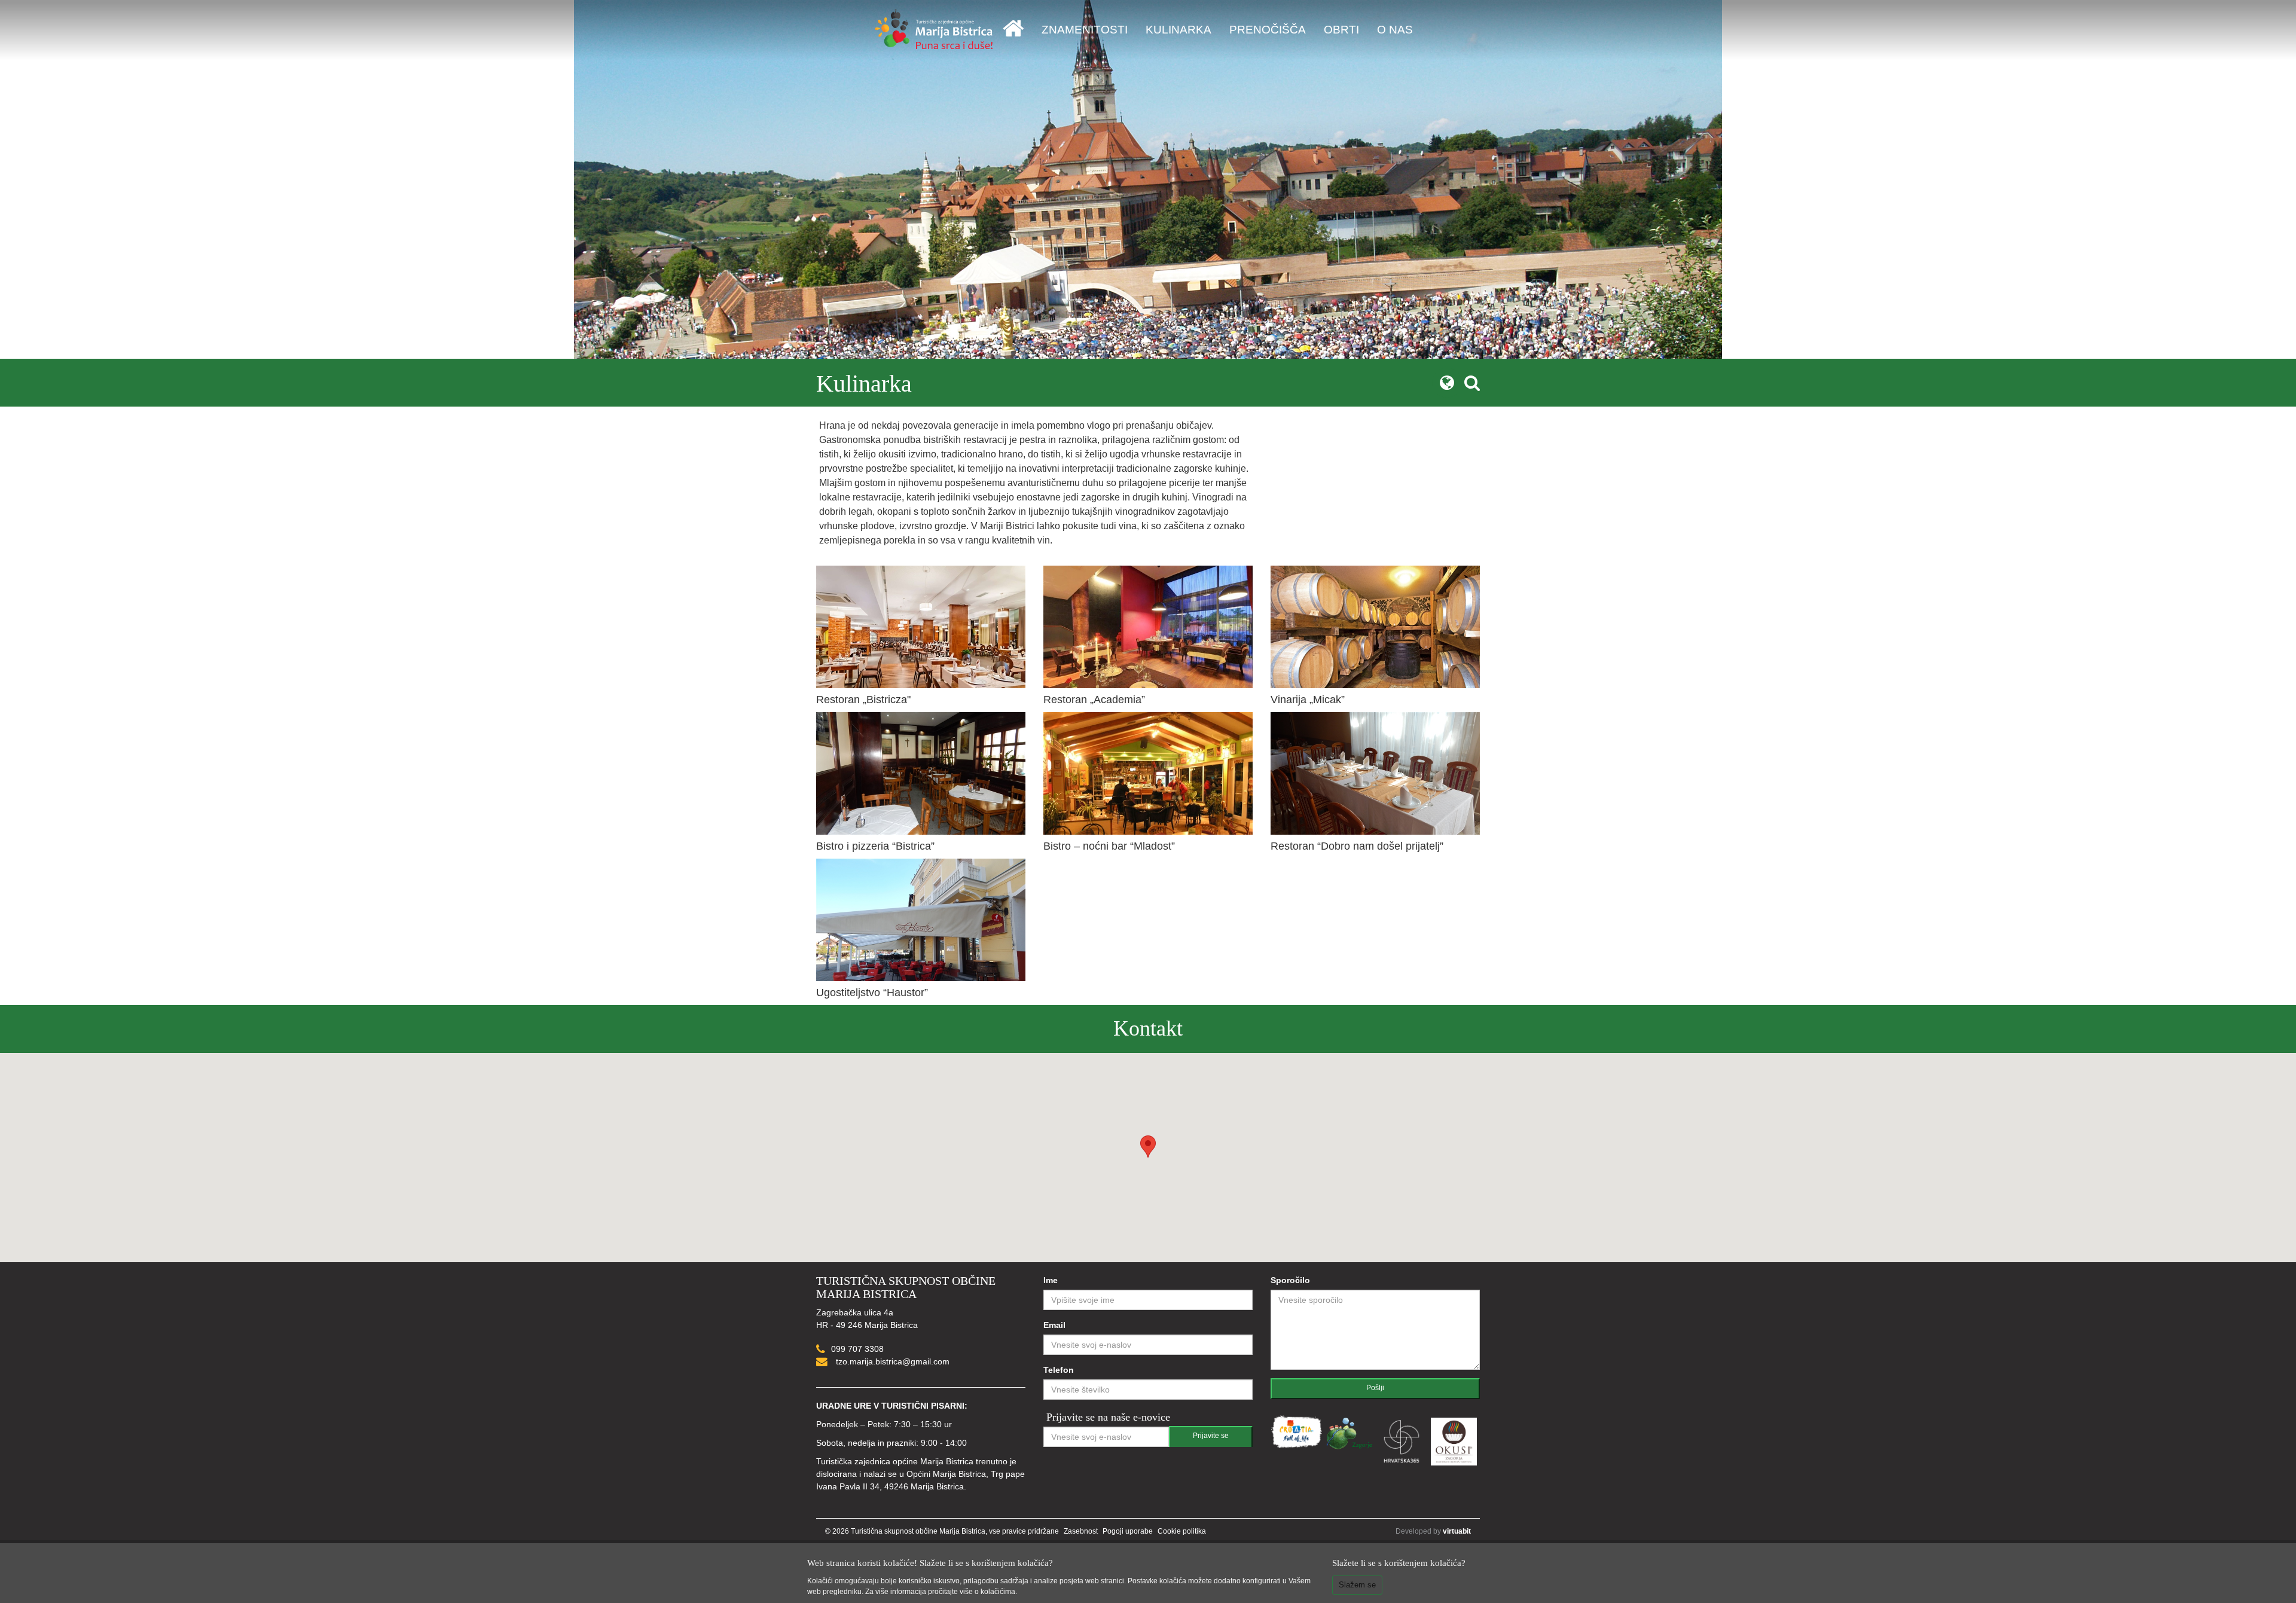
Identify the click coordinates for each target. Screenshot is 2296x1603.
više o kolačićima (987, 1592)
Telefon (1059, 1370)
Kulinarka (1178, 30)
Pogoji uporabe (1128, 1531)
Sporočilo (1290, 1280)
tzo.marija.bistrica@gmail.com (891, 1361)
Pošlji (1375, 1388)
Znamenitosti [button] (1085, 30)
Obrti (1341, 30)
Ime (1051, 1280)
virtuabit (1457, 1531)
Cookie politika (1182, 1531)
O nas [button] (1395, 30)
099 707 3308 (857, 1349)
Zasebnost (1081, 1531)
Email (1054, 1325)
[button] (1148, 1146)
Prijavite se (1211, 1436)
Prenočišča (1268, 30)
